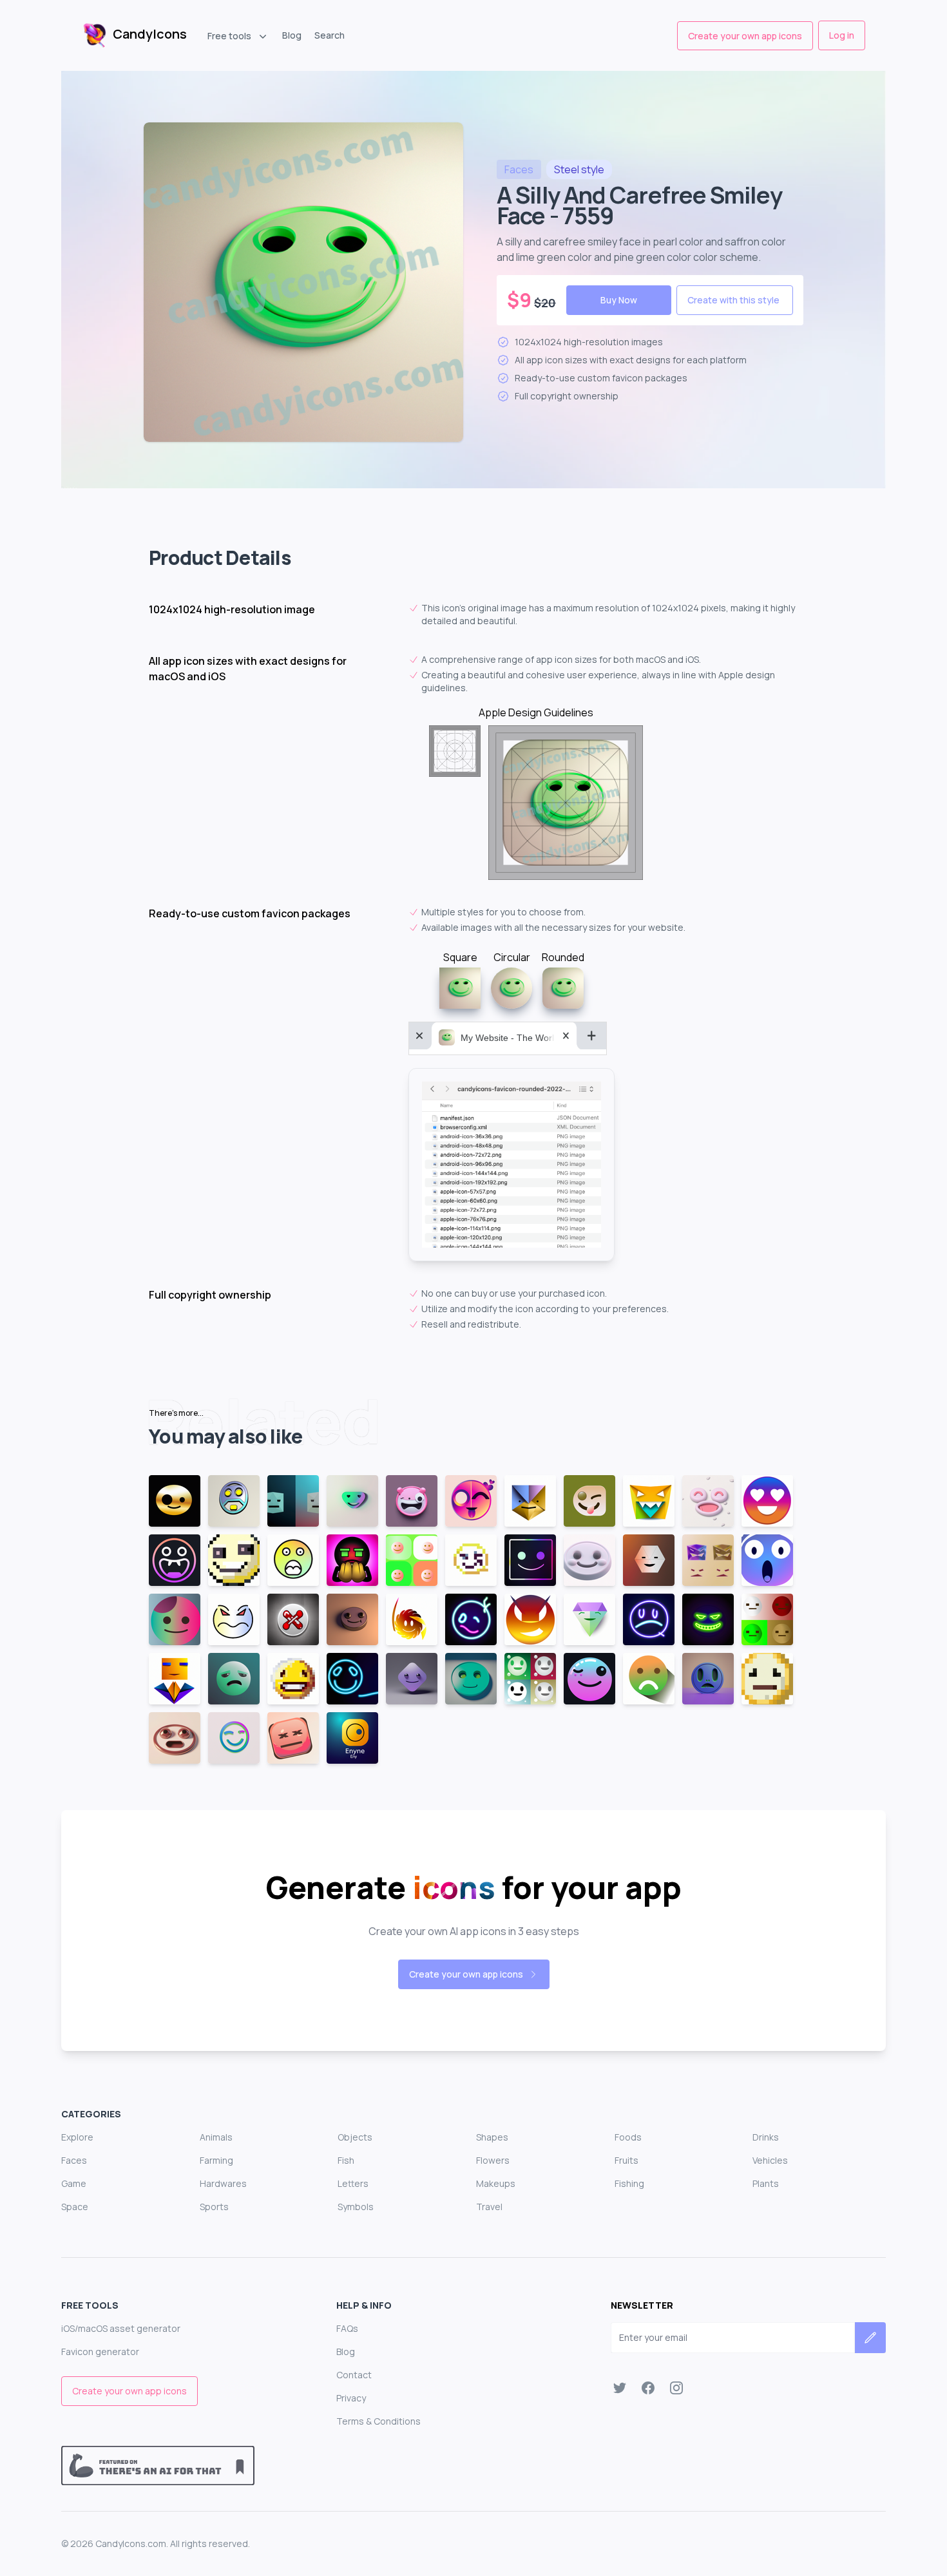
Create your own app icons (745, 36)
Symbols (356, 2207)
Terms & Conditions (378, 2421)
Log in (842, 35)
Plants (766, 2183)
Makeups (496, 2183)
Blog (292, 35)
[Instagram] (676, 2388)
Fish (346, 2160)
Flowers (493, 2160)
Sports (214, 2207)
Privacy (351, 2398)
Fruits (627, 2160)
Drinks (766, 2137)
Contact (354, 2375)
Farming (216, 2160)
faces (519, 169)
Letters (353, 2183)
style (579, 169)
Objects (355, 2137)
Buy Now (619, 300)
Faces (74, 2160)
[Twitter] (620, 2388)
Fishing (629, 2183)
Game (74, 2183)
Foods (628, 2137)
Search (330, 35)
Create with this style (733, 300)
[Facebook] (648, 2388)
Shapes (492, 2137)
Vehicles (770, 2160)
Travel (489, 2207)
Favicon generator (100, 2352)
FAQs (347, 2328)
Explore (77, 2137)
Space (75, 2207)
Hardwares (223, 2183)
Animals (216, 2137)
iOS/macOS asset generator (121, 2328)
